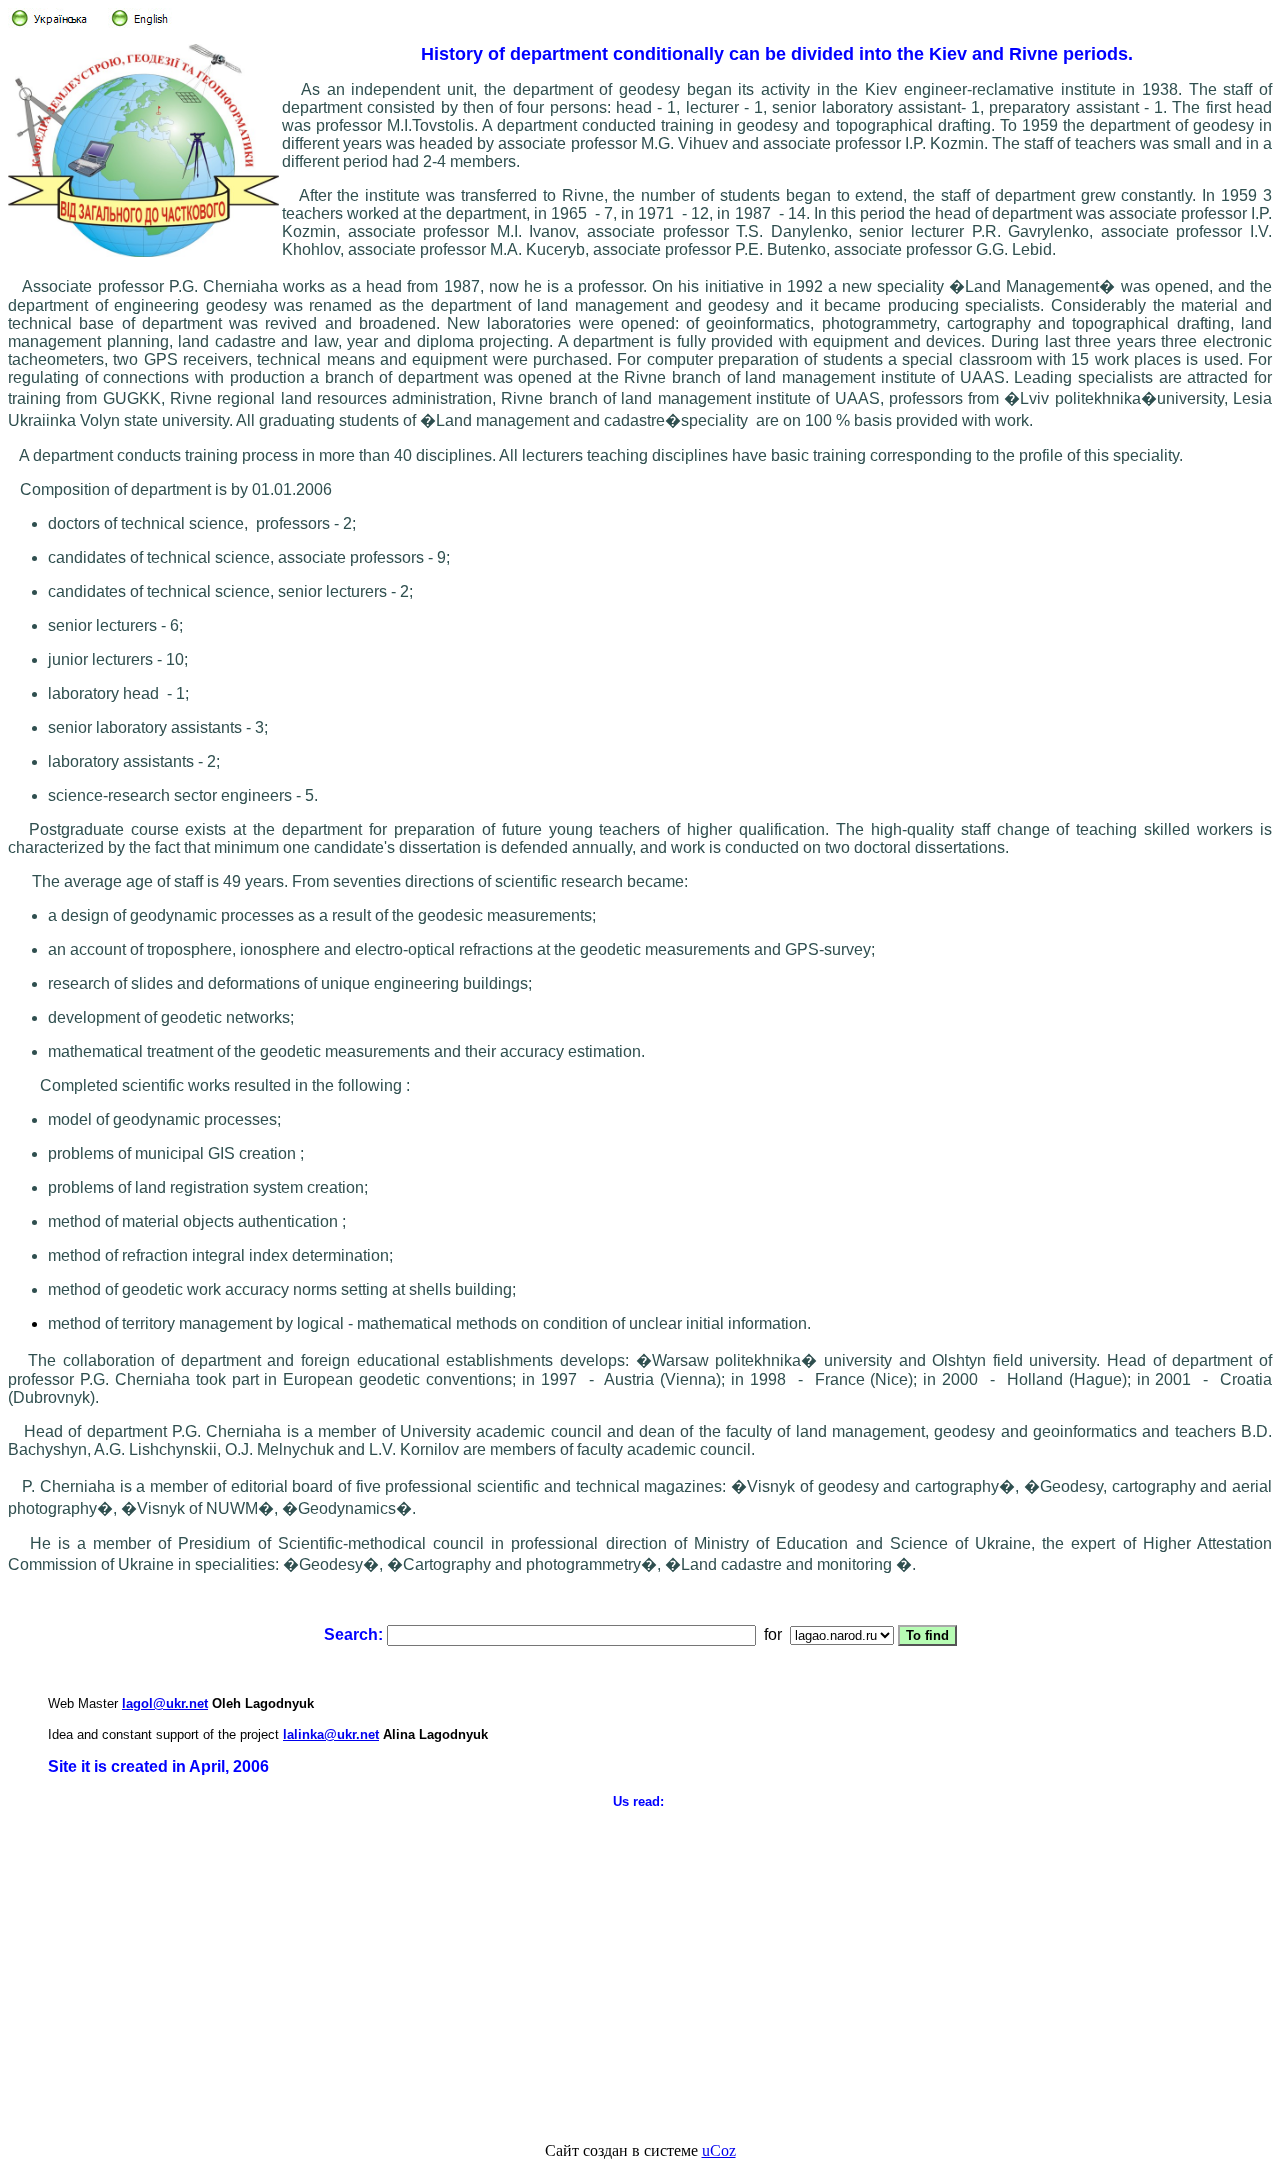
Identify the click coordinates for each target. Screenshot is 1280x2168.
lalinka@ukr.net (331, 1734)
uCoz (719, 2150)
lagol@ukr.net (165, 1703)
